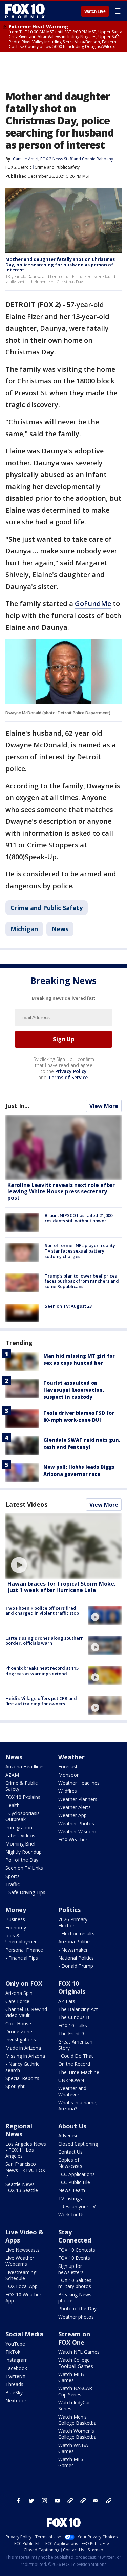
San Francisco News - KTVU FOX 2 (25, 2170)
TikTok (13, 2352)
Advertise (68, 2136)
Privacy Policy (71, 1071)
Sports (13, 1876)
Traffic (13, 1884)
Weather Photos (76, 1823)
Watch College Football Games (76, 2363)
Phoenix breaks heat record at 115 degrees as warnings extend (42, 1671)
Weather (71, 1757)
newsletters (109, 2501)
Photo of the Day (77, 2309)
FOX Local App (22, 2286)
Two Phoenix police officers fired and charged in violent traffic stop (42, 1611)
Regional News (19, 2130)
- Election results (76, 1934)
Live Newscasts (23, 2250)
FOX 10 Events (74, 2258)
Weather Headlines (79, 1783)
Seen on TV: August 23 (68, 1306)
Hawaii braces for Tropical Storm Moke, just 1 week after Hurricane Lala (62, 1587)
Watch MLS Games (71, 2462)
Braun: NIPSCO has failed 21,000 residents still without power (79, 1218)
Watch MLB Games (71, 2377)
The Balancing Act (78, 2009)
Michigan (24, 929)
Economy (16, 1927)
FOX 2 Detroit (18, 167)
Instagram (17, 2360)
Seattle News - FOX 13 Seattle (22, 2187)
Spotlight (15, 2086)
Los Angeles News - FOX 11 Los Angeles (26, 2150)
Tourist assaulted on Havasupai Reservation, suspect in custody (74, 1390)
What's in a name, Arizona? (78, 2106)
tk (70, 2501)
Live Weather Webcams (20, 2261)
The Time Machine (79, 2072)
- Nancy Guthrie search (23, 2067)
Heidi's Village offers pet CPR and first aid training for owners (41, 1701)
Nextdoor (16, 2400)
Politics (69, 1910)
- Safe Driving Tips (25, 1892)
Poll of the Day (22, 1860)
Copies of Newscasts (70, 2163)
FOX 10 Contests (77, 2250)
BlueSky (14, 2392)
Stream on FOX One (74, 2338)
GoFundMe (93, 604)
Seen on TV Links (24, 1868)
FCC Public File (74, 2182)
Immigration (19, 1827)
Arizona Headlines (25, 1767)
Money (16, 1910)
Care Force (17, 2001)
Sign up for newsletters (71, 2269)
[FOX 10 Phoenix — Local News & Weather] (25, 11)
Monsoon (69, 1775)
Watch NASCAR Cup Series (75, 2391)
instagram (44, 2501)
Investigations (21, 2040)
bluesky (83, 2501)
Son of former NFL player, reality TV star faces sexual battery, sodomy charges (80, 1251)
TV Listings (70, 2198)
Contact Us (70, 2152)
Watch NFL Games (79, 2352)
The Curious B (74, 2017)
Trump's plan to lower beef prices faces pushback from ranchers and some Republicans (82, 1281)
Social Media (24, 2334)
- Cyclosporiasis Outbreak (23, 1816)
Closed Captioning (78, 2144)
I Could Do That (76, 2056)
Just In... (17, 1106)
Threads (14, 2384)
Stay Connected (75, 2236)
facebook (19, 2501)
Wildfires (68, 1791)
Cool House (18, 2023)
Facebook (16, 2368)
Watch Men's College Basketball (78, 2420)
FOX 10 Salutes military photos (75, 2283)
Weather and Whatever (72, 2091)
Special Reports (22, 2078)
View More (104, 1106)
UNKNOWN (71, 2080)
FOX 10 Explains (23, 1797)
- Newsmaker (73, 1950)
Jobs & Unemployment (22, 1939)
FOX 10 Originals (72, 1987)
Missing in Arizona (25, 2056)
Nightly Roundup (24, 1852)
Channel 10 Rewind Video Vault (26, 2012)
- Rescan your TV (77, 2207)
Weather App (72, 1815)
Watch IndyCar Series (74, 2406)
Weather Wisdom (77, 1831)
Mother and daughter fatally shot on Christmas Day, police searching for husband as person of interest (60, 264)
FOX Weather (73, 1840)
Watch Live (95, 11)
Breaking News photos (75, 2297)
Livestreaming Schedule (21, 2275)
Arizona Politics (75, 1942)
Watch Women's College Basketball (78, 2434)
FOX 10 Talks (73, 2025)
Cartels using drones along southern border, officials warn (45, 1641)
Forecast (68, 1767)
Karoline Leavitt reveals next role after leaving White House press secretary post (61, 1191)
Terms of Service (68, 1077)
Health (13, 1805)
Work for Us (71, 2215)
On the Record (74, 2064)
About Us (72, 2126)
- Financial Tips (22, 1958)
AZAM (12, 1775)
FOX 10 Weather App (23, 2297)
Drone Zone (19, 2032)
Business (15, 1919)
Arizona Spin (19, 1993)
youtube (57, 2501)
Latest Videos (26, 1504)
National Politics (76, 1958)
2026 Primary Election (73, 1922)
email (96, 2501)
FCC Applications (77, 2174)
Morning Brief (20, 1844)
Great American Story (75, 2045)
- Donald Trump (76, 1966)
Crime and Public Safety (57, 167)
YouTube (15, 2344)
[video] (63, 1546)
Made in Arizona (23, 2048)
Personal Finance (24, 1950)
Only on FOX (24, 1983)
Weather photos (76, 2317)
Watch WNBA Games (73, 2448)
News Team (72, 2190)
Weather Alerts (75, 1807)
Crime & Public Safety (22, 1786)
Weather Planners (78, 1799)
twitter (31, 2501)
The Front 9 (71, 2034)
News (60, 929)
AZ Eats (67, 2001)
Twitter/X (15, 2376)
